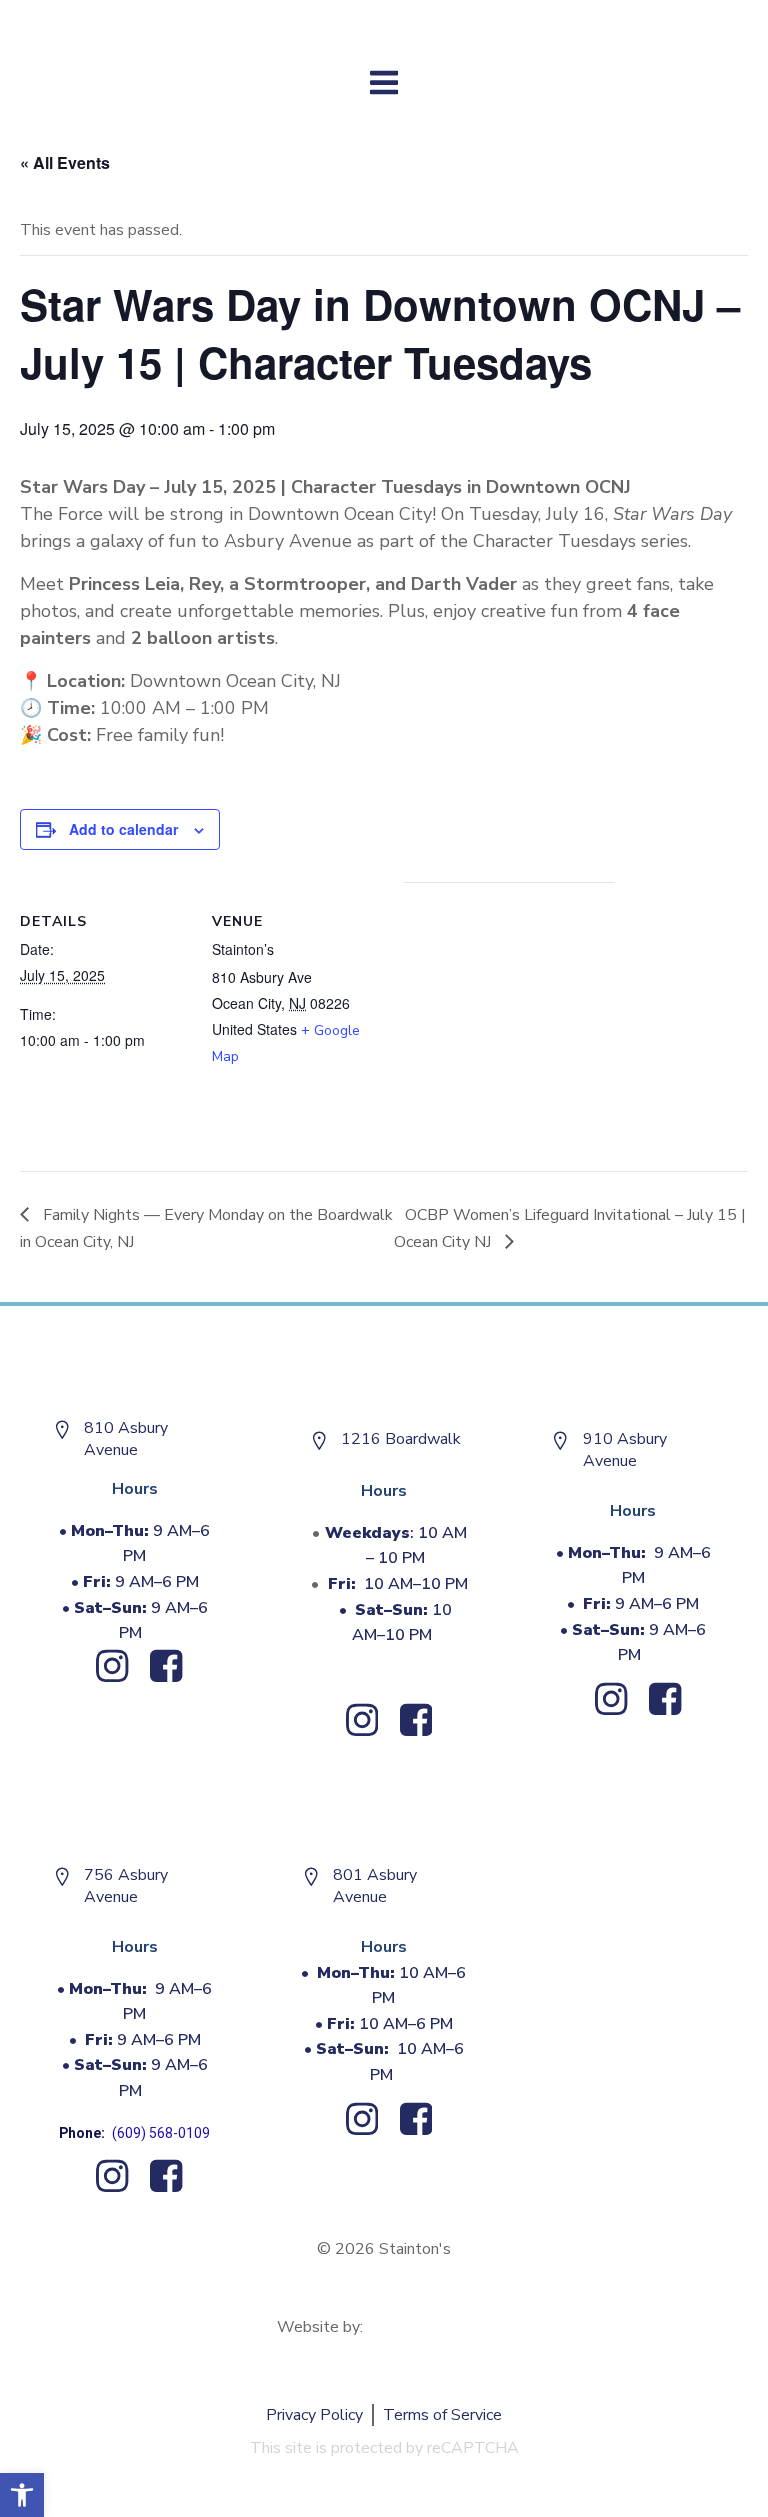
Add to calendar (123, 829)
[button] (22, 2495)
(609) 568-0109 (161, 2133)
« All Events (65, 162)
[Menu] (384, 83)
